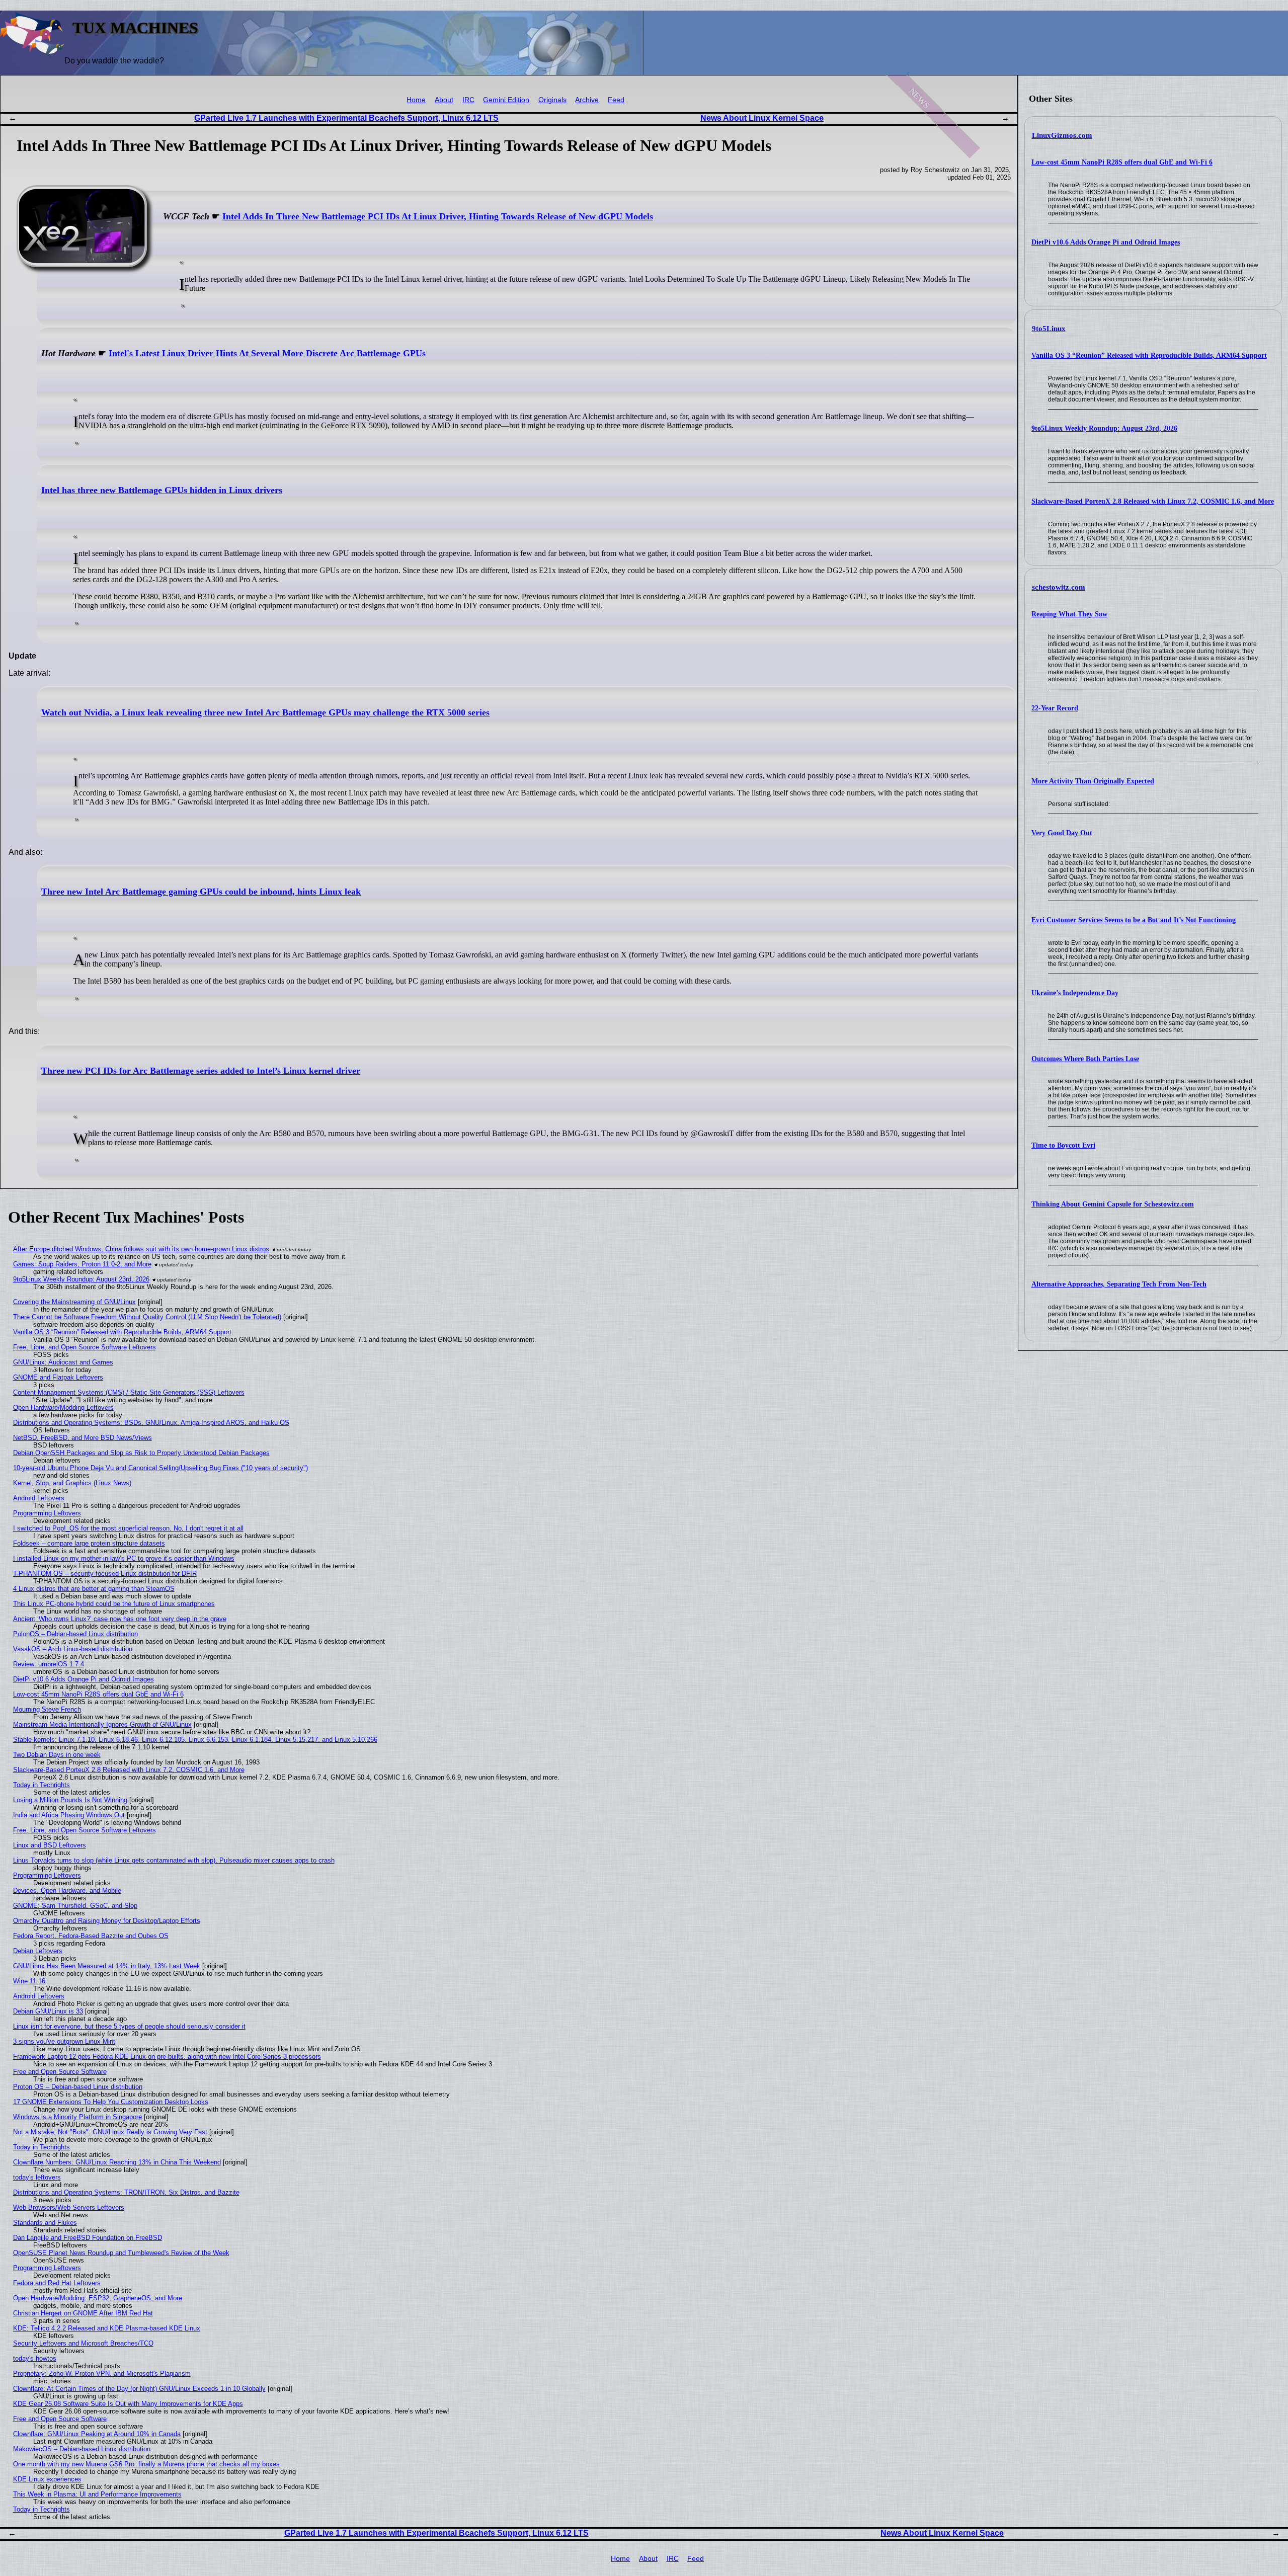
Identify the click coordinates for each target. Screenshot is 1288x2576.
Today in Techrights (42, 1785)
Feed (616, 100)
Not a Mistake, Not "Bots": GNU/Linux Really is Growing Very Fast (110, 2132)
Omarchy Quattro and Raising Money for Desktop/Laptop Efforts (107, 1921)
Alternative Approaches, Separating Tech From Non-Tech (1119, 1284)
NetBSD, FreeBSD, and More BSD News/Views (83, 1438)
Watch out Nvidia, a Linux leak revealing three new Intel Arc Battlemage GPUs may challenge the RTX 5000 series (265, 712)
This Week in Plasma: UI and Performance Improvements (97, 2494)
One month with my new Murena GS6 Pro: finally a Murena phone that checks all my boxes (146, 2464)
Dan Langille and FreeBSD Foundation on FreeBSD (88, 2238)
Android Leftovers (39, 1498)
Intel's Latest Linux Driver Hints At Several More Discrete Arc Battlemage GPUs (267, 353)
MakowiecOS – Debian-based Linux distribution (82, 2449)
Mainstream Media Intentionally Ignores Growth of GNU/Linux (102, 1724)
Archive (587, 100)
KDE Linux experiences (47, 2479)
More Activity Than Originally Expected (1093, 781)
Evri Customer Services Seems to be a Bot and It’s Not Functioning (1134, 920)
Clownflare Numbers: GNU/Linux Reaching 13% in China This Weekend (117, 2162)
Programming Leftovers (47, 1513)
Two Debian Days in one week (57, 1755)
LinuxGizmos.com (1062, 135)
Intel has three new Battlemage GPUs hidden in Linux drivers (162, 490)
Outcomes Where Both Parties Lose (1085, 1059)
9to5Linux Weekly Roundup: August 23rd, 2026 (1104, 428)
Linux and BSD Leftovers (50, 1845)
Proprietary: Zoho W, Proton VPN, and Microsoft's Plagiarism (102, 2373)
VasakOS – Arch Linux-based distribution (73, 1649)
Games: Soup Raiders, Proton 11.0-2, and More (82, 1264)
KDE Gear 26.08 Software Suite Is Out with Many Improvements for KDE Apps (128, 2404)
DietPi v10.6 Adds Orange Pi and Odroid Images (1106, 242)
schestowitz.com (1059, 587)
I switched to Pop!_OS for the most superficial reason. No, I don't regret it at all (128, 1528)
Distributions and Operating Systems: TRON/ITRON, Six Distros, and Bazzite (126, 2192)
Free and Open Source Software (60, 2072)
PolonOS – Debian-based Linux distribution (75, 1634)
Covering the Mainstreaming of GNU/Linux (74, 1302)
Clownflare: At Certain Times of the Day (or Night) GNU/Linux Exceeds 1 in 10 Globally (139, 2389)
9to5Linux (1049, 329)
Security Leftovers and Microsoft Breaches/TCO (83, 2343)
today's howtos (35, 2358)
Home (416, 100)
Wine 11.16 (29, 1981)
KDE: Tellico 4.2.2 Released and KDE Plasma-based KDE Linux (107, 2328)
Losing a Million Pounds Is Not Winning (70, 1800)
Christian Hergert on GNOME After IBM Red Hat (83, 2313)
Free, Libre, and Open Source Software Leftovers (85, 1347)
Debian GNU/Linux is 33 (48, 2011)
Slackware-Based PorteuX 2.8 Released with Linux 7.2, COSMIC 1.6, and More (1153, 501)
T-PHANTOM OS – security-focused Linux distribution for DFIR (105, 1574)
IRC (468, 100)
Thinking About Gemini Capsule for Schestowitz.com (1113, 1204)
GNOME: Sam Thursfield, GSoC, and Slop (75, 1906)
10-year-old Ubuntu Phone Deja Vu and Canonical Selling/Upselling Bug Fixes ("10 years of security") (160, 1468)
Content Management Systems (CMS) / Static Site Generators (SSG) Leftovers (129, 1392)
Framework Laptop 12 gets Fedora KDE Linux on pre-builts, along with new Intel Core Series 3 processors (167, 2057)
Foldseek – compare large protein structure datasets (89, 1543)
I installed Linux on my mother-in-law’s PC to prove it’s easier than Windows (124, 1558)
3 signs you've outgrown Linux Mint (64, 2041)
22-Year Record (1055, 708)
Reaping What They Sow (1069, 614)
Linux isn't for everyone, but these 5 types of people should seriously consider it (129, 2026)
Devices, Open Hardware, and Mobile (67, 1890)
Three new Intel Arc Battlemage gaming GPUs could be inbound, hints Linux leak (201, 892)
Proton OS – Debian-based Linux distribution (78, 2087)
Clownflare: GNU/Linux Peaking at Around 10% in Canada (97, 2434)
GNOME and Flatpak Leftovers (58, 1377)
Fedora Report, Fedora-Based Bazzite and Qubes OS (91, 1936)
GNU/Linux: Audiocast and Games (63, 1362)
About (444, 100)
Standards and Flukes (45, 2223)
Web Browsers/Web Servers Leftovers (69, 2207)
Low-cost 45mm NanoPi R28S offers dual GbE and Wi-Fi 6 (1122, 162)
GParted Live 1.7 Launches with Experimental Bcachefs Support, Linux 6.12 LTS (346, 118)
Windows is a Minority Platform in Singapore (77, 2117)
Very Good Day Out (1062, 833)
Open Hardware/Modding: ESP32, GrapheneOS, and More (98, 2298)
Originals (552, 100)
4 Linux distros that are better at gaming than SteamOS (94, 1589)
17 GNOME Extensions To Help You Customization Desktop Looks (111, 2102)
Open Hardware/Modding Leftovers (63, 1407)
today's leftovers (37, 2177)
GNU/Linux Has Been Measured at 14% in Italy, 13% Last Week (107, 1966)
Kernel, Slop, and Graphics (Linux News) (72, 1483)
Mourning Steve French (47, 1709)
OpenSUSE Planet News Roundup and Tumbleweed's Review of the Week (121, 2253)
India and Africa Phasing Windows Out (69, 1815)
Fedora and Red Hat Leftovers (57, 2283)
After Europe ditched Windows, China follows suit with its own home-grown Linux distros (141, 1249)
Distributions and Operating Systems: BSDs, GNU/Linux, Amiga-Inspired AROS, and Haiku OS (151, 1423)
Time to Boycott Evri (1063, 1145)
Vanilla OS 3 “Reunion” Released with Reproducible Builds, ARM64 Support (1149, 355)
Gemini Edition (506, 100)
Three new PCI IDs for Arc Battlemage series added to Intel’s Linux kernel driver (201, 1071)
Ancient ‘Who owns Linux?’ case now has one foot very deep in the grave (120, 1619)
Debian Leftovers (38, 1951)
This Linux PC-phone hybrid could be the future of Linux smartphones (114, 1604)
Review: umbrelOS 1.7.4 (49, 1664)
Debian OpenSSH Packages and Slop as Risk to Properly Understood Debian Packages (141, 1453)
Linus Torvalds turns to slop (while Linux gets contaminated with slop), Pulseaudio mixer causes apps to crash (174, 1860)
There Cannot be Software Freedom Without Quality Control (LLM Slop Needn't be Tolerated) (147, 1317)
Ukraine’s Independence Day (1075, 993)
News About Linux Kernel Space (762, 118)
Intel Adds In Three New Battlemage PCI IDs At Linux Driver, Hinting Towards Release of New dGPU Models (438, 216)
